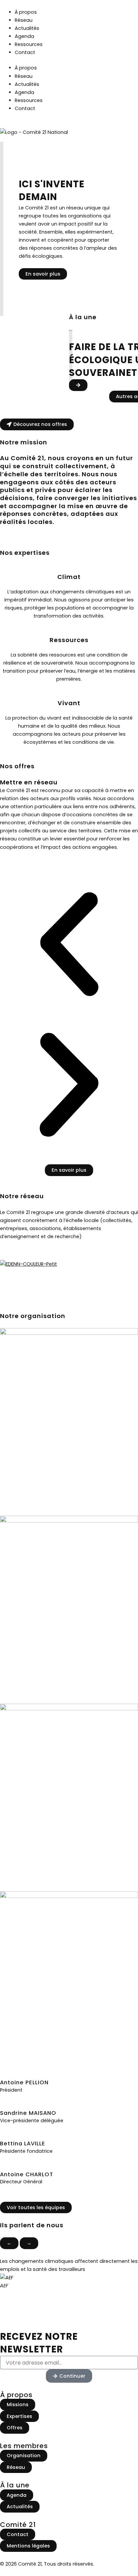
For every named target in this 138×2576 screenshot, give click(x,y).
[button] (69, 945)
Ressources (29, 44)
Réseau (24, 20)
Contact (25, 52)
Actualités (27, 28)
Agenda (24, 36)
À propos (26, 12)
